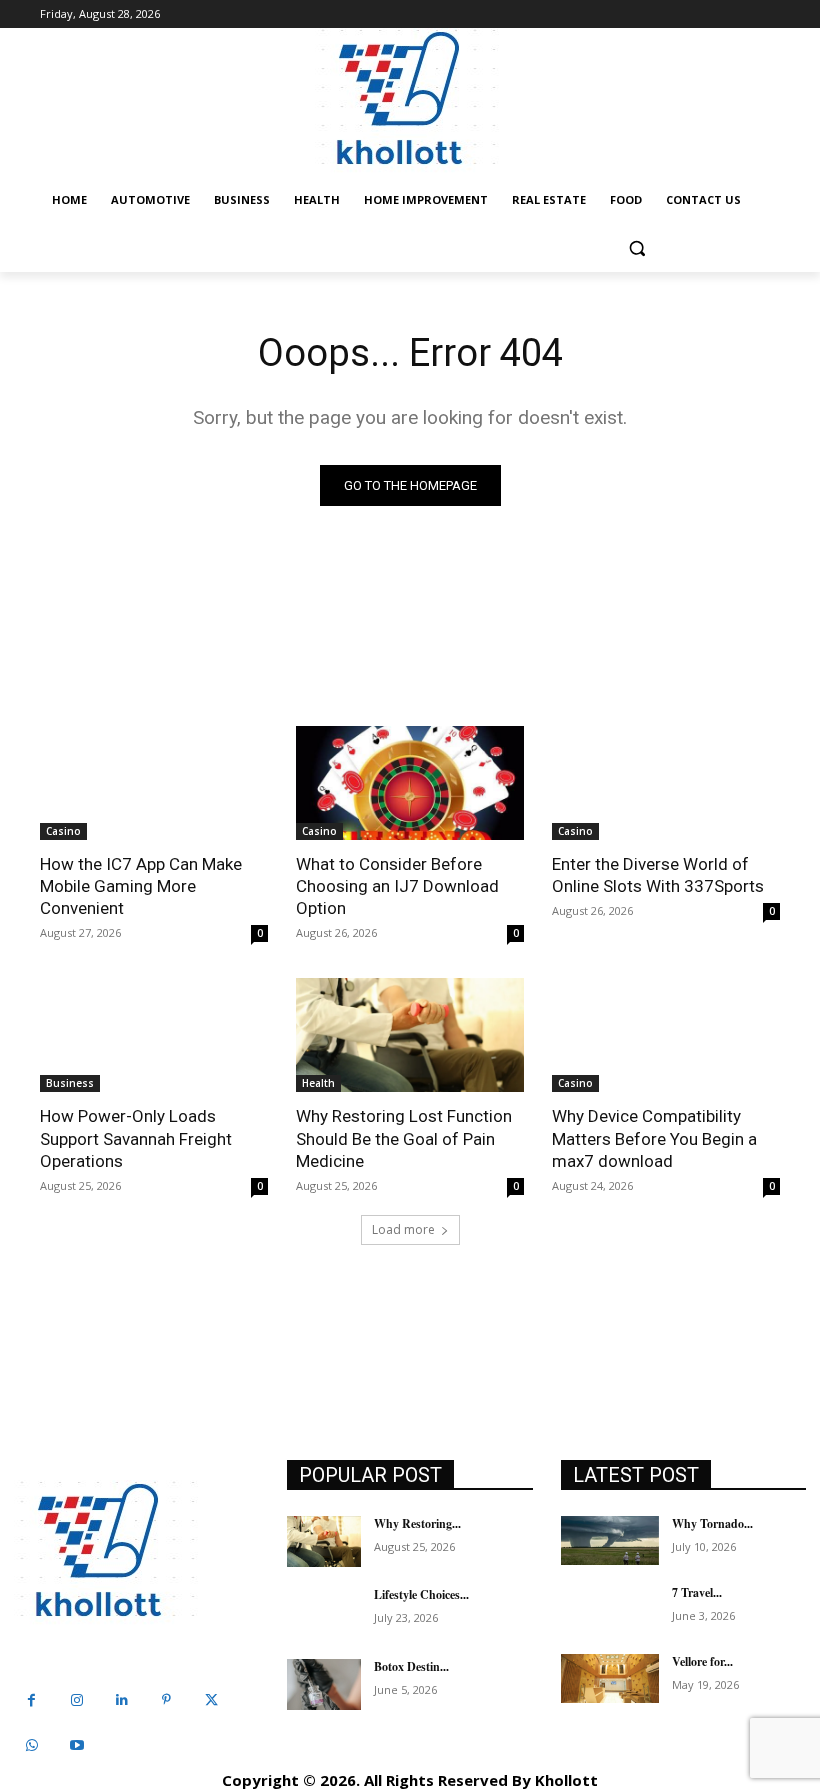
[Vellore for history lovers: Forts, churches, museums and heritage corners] (610, 1678)
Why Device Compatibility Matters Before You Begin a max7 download (654, 1138)
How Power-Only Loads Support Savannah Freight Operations (136, 1138)
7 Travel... (697, 1592)
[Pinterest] (166, 1700)
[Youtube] (76, 1745)
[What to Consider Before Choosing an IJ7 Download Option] (410, 783)
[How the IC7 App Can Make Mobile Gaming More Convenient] (154, 783)
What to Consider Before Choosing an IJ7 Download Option (397, 886)
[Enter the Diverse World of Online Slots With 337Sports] (666, 783)
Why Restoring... (417, 1523)
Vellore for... (702, 1661)
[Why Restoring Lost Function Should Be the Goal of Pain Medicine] (410, 1035)
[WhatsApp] (31, 1745)
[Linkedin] (121, 1700)
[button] (636, 248)
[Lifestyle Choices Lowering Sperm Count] (324, 1613)
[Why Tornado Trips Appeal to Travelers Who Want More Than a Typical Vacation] (610, 1540)
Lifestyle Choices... (421, 1594)
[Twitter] (211, 1700)
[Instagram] (76, 1700)
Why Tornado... (712, 1523)
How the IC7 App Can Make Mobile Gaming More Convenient (141, 886)
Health (318, 1083)
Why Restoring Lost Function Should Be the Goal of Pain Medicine (404, 1138)
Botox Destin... (411, 1666)
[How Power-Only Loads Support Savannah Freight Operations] (154, 1035)
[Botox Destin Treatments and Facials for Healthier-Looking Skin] (324, 1685)
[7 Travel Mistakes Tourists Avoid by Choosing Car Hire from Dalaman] (610, 1609)
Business (70, 1083)
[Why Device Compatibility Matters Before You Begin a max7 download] (666, 1035)
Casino (63, 831)
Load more (403, 1229)
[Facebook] (31, 1700)
